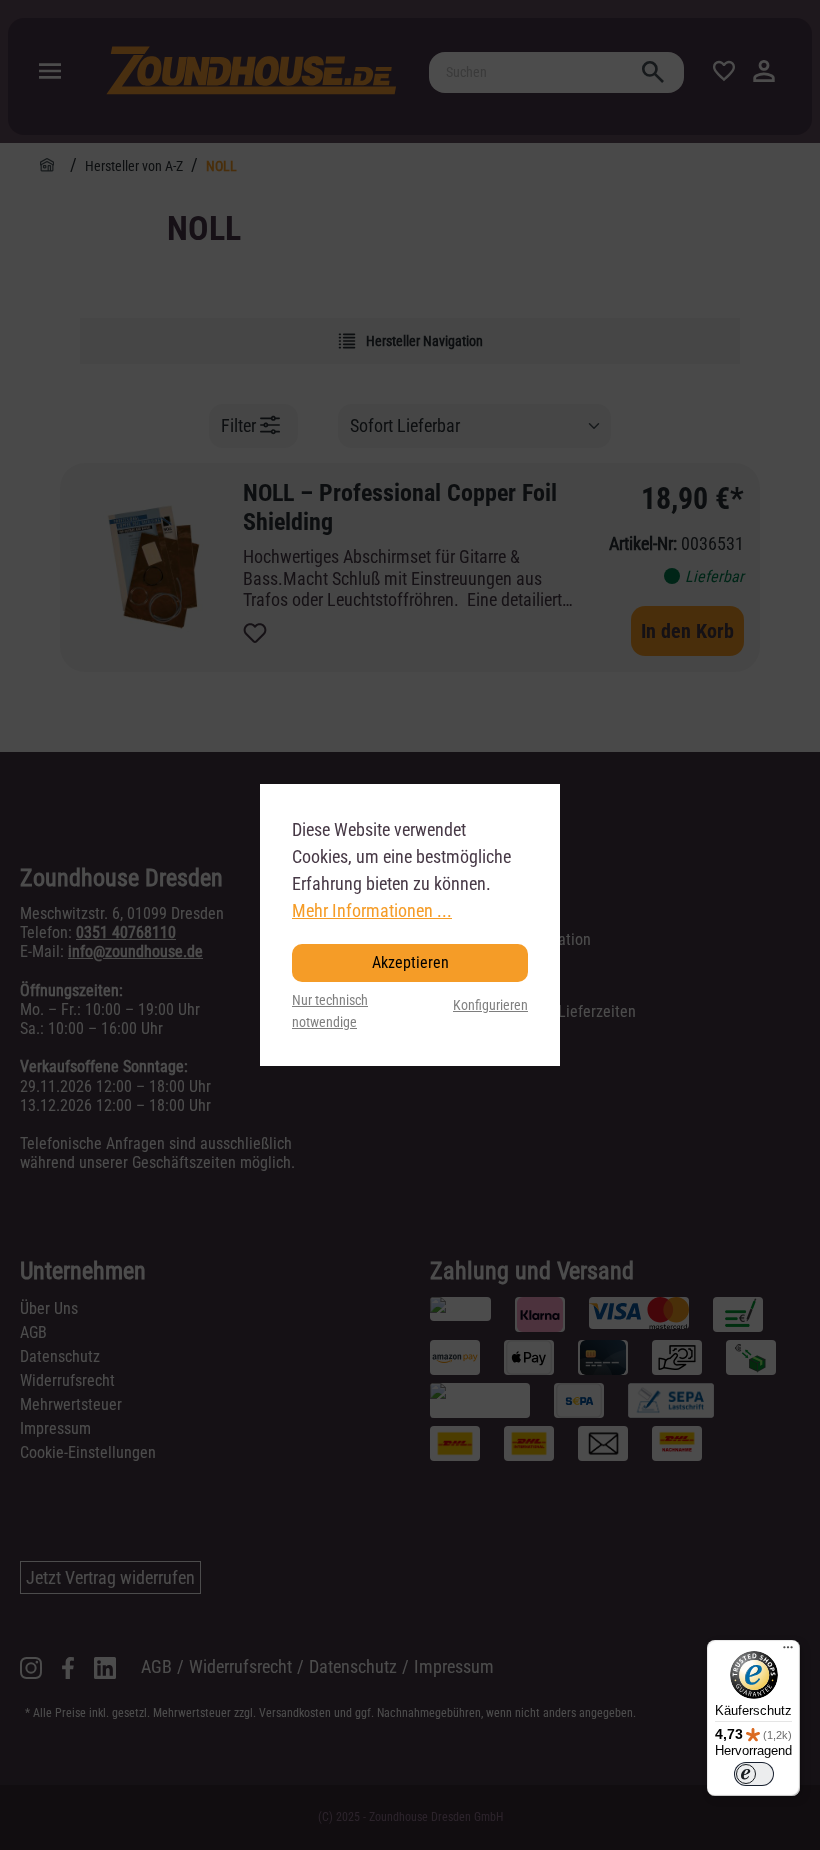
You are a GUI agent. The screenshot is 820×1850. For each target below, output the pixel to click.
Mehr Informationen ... (372, 910)
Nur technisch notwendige (330, 1011)
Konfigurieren (490, 1005)
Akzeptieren (410, 962)
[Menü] (788, 1652)
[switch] (754, 1774)
